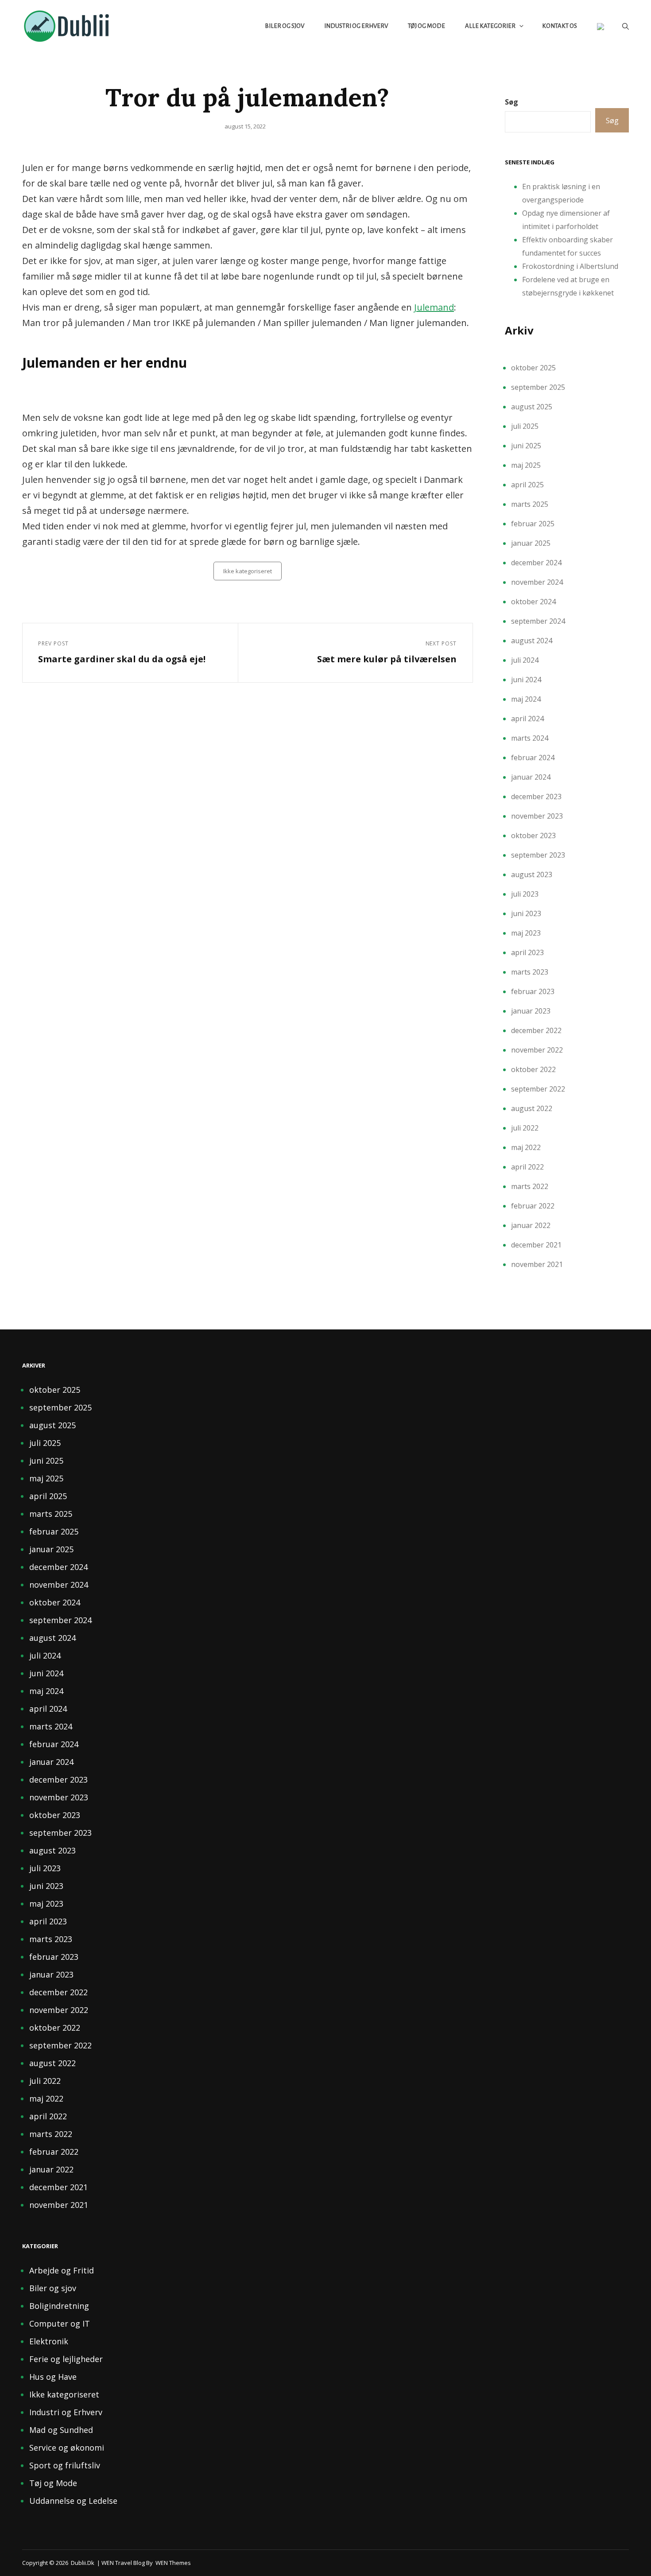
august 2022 (532, 1108)
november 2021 (537, 1264)
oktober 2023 (533, 835)
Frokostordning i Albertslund (570, 266)
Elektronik (49, 2341)
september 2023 (538, 855)
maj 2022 (526, 1147)
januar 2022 (531, 1225)
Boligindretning (59, 2306)
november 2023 (537, 816)
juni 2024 (526, 680)
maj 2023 (526, 933)
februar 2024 (533, 758)
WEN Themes (173, 2563)
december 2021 (536, 1245)
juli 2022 (525, 1128)
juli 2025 (525, 426)
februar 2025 (533, 524)
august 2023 (532, 874)
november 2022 (537, 1050)
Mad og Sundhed (61, 2430)
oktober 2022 (533, 1069)
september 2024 (538, 621)
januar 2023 (531, 1011)
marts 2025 (530, 504)
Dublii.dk (83, 2563)
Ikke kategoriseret (248, 571)
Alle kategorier (490, 26)
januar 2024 (531, 777)
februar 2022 (533, 1206)
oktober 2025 (533, 368)
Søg (511, 102)
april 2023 (527, 952)
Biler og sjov (285, 26)
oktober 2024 (533, 602)
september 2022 (538, 1089)
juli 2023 (525, 894)
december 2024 (536, 563)
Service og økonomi (67, 2448)
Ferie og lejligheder (66, 2359)
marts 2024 (530, 738)
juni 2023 (526, 913)
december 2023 (536, 797)
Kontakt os (560, 26)
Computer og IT (60, 2323)
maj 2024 (526, 699)
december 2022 (536, 1030)
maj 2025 (526, 465)
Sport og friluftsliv (65, 2465)
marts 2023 (530, 972)
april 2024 (527, 719)
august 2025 (532, 407)
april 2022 (527, 1167)
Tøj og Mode (426, 26)
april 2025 (527, 485)
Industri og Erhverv (356, 26)
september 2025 (538, 387)
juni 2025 (526, 446)
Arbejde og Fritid (62, 2270)
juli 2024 (525, 660)
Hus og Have (53, 2377)
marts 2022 (530, 1186)
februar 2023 (533, 991)
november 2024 (537, 582)
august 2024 (532, 641)
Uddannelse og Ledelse (73, 2501)
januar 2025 (531, 543)
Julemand (434, 307)
